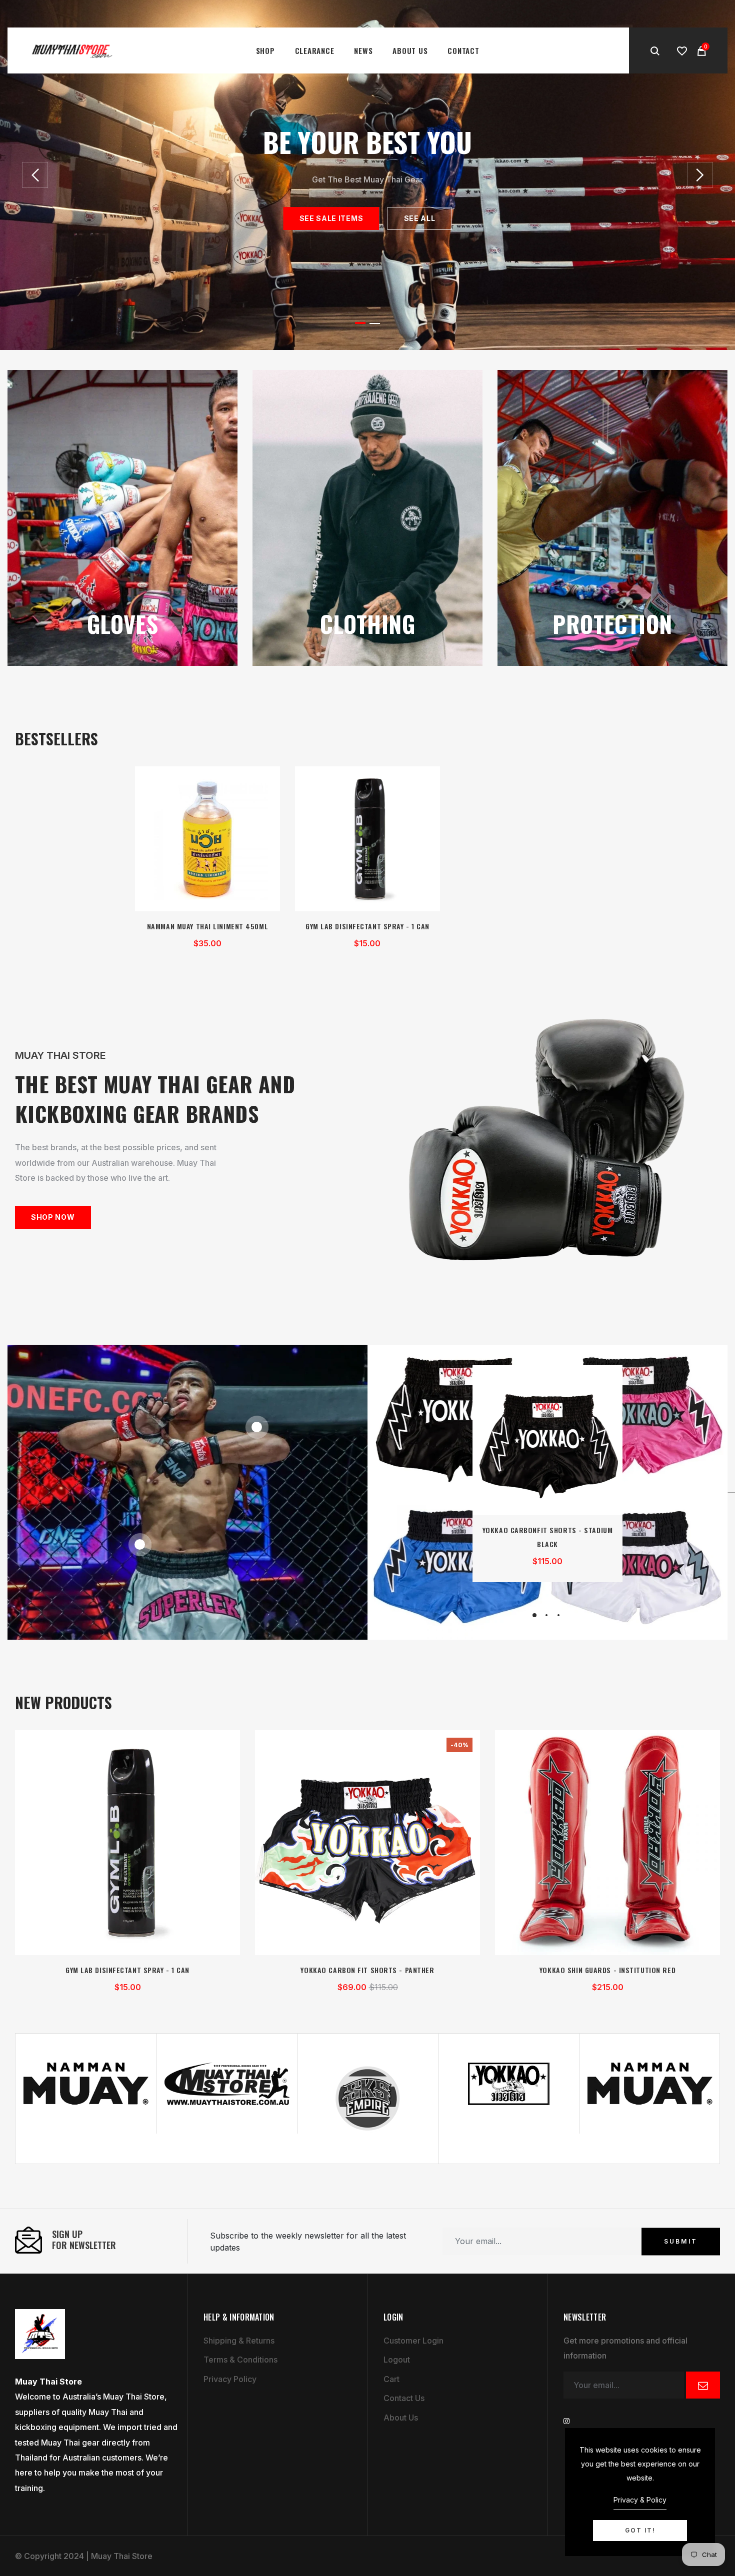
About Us (410, 50)
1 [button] (360, 323)
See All (419, 218)
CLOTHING (368, 623)
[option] (367, 175)
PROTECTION (612, 623)
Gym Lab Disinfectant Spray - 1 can (367, 926)
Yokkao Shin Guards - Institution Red (607, 1970)
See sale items (331, 218)
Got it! (640, 2530)
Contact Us (404, 2398)
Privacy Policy (230, 2379)
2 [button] (375, 323)
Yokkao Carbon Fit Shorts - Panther (367, 1970)
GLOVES (123, 623)
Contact (463, 50)
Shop (265, 50)
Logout (397, 2360)
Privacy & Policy (640, 2500)
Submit (681, 2241)
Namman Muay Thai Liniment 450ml (207, 926)
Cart (391, 2379)
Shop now (53, 1217)
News (363, 50)
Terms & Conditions (240, 2360)
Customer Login (413, 2341)
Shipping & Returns (239, 2341)
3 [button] (558, 1615)
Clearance (315, 50)
